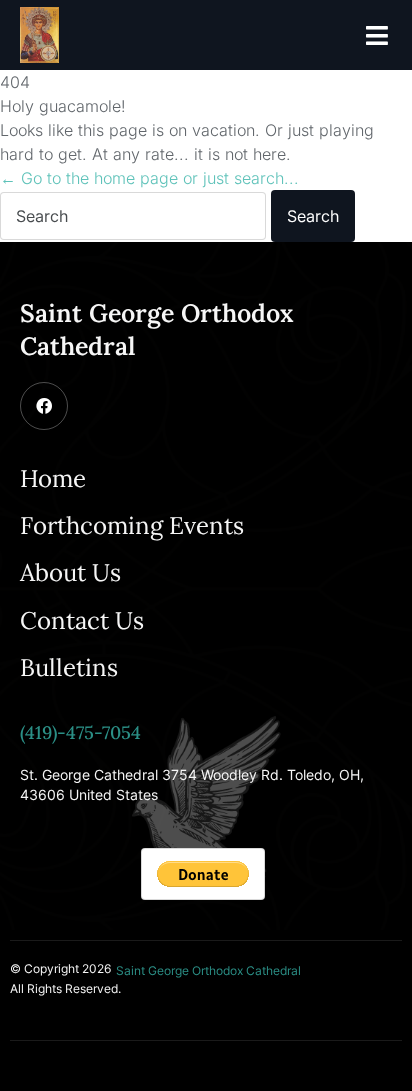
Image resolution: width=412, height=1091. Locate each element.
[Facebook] (44, 406)
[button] (377, 35)
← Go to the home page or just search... (149, 178)
